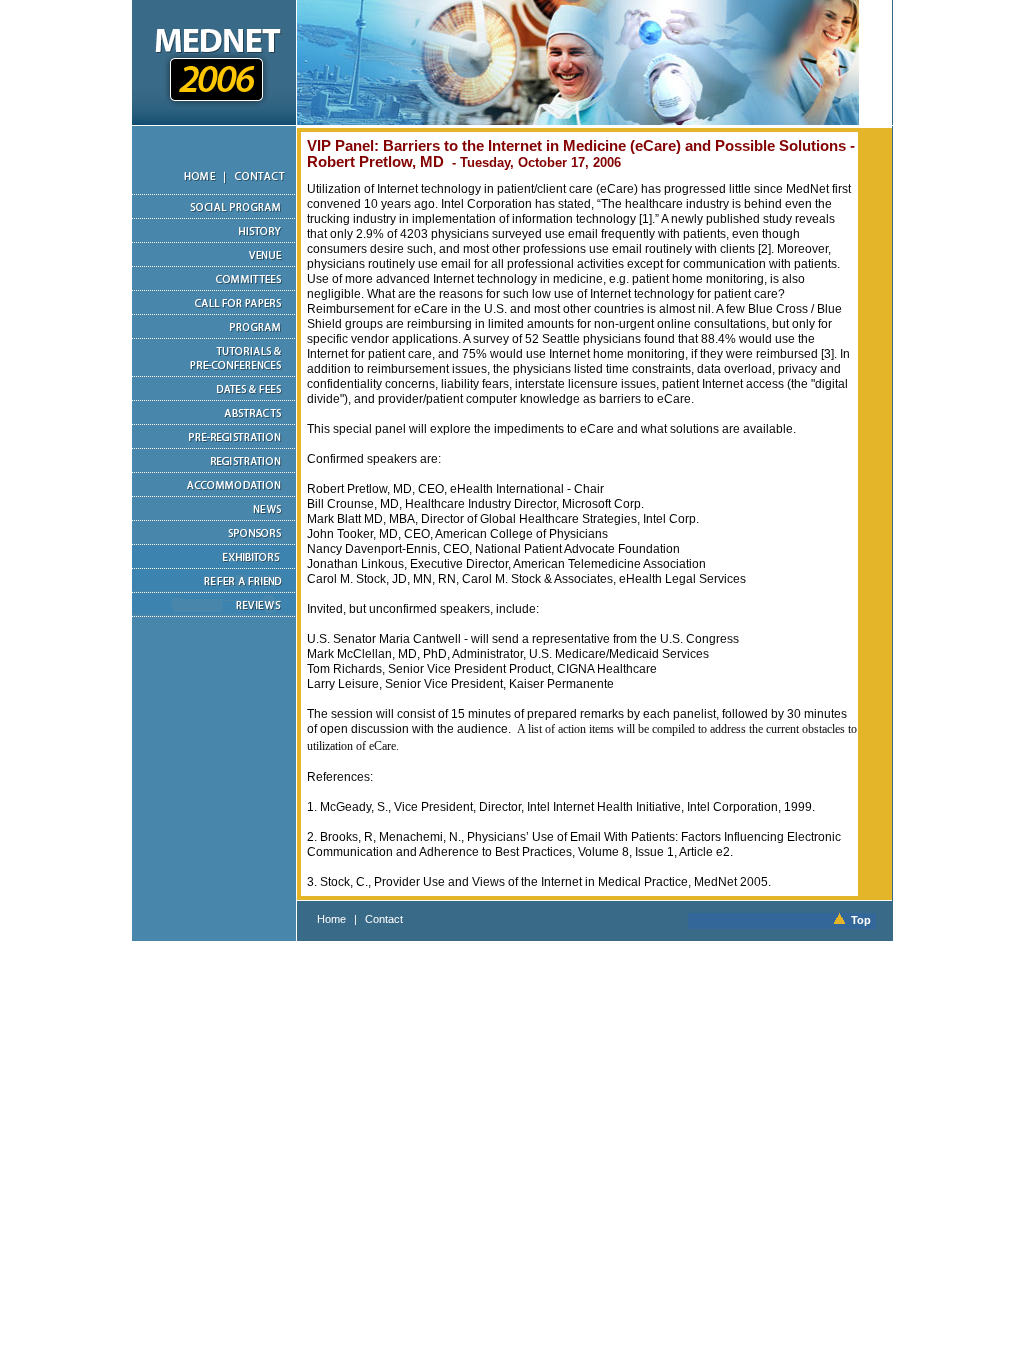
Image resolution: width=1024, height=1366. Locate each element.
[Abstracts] (214, 421)
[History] (214, 239)
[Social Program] (214, 215)
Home (331, 919)
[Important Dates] (214, 397)
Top (858, 920)
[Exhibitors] (214, 565)
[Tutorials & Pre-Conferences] (214, 373)
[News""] (214, 517)
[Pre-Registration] (214, 445)
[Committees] (214, 287)
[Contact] (260, 191)
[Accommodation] (214, 493)
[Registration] (214, 469)
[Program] (214, 335)
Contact (384, 919)
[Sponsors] (214, 541)
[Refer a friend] (214, 589)
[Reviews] (214, 613)
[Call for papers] (214, 311)
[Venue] (214, 263)
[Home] (178, 191)
